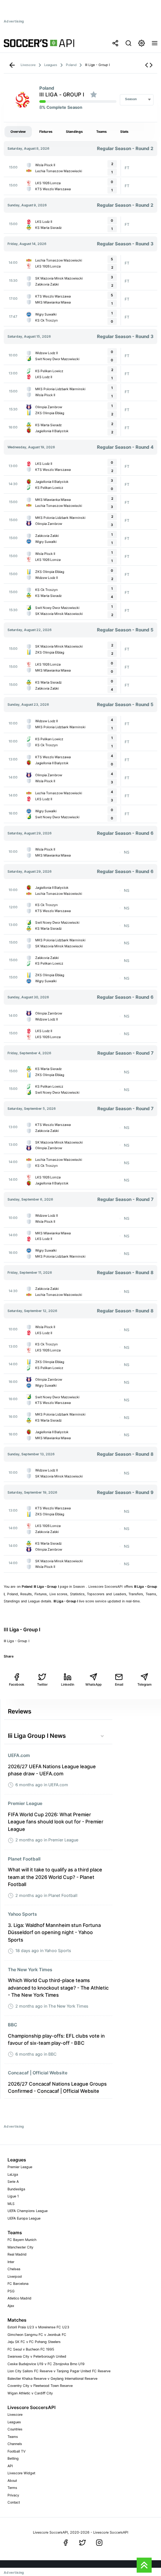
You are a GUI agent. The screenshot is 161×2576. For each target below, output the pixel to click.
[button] (149, 65)
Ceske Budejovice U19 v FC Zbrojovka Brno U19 (46, 2364)
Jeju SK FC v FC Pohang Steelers (34, 2342)
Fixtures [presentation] (46, 132)
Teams (13, 2437)
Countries (15, 2429)
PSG (11, 2291)
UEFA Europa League (24, 2218)
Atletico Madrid (19, 2298)
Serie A (13, 2181)
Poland (47, 88)
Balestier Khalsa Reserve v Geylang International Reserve (52, 2378)
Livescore (15, 2414)
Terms (12, 2488)
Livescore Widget (21, 2473)
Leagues (14, 2422)
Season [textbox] (131, 99)
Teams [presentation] (101, 132)
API (10, 2466)
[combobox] (137, 100)
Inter (11, 2262)
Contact (14, 2502)
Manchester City (20, 2247)
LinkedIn (68, 1684)
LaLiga (13, 2174)
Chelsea (14, 2269)
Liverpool (15, 2276)
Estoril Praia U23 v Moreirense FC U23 (38, 2327)
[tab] (18, 132)
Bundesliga (16, 2189)
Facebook (17, 1684)
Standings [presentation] (74, 132)
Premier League (20, 2167)
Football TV (16, 2451)
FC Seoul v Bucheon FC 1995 (31, 2349)
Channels (15, 2444)
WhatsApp (93, 1684)
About (12, 2481)
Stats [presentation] (124, 132)
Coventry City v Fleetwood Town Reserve (40, 2386)
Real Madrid (17, 2254)
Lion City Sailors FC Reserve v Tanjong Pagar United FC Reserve (59, 2371)
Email (119, 1684)
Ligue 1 (13, 2196)
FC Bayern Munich (22, 2240)
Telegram (145, 1684)
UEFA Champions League (28, 2211)
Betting (13, 2458)
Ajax (11, 2306)
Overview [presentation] (18, 132)
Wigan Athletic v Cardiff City (30, 2393)
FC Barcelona (18, 2284)
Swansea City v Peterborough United (37, 2356)
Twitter (42, 1684)
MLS (11, 2204)
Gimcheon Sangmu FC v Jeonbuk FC (37, 2335)
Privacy (13, 2495)
